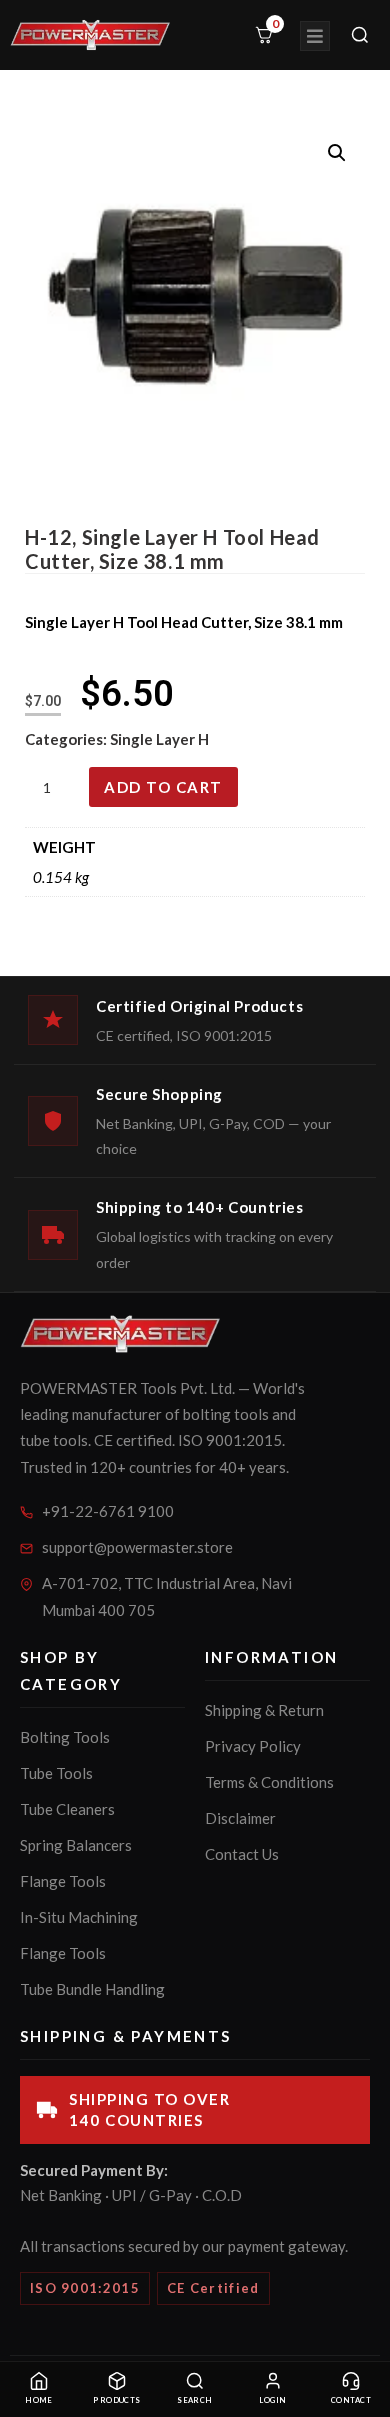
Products (117, 2400)
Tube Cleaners (67, 1809)
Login (272, 2400)
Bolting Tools (65, 1737)
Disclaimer (240, 1818)
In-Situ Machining (79, 1917)
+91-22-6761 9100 (108, 1511)
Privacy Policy (253, 1746)
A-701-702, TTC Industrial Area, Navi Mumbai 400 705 (167, 1596)
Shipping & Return (264, 1710)
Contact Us (242, 1854)
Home (39, 2400)
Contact (351, 2400)
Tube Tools (56, 1773)
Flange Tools (63, 1881)
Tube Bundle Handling (92, 1989)
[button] (337, 153)
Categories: (67, 739)
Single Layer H (159, 739)
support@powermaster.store (137, 1547)
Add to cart (163, 787)
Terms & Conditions (269, 1782)
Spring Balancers (76, 1845)
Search (195, 2400)
